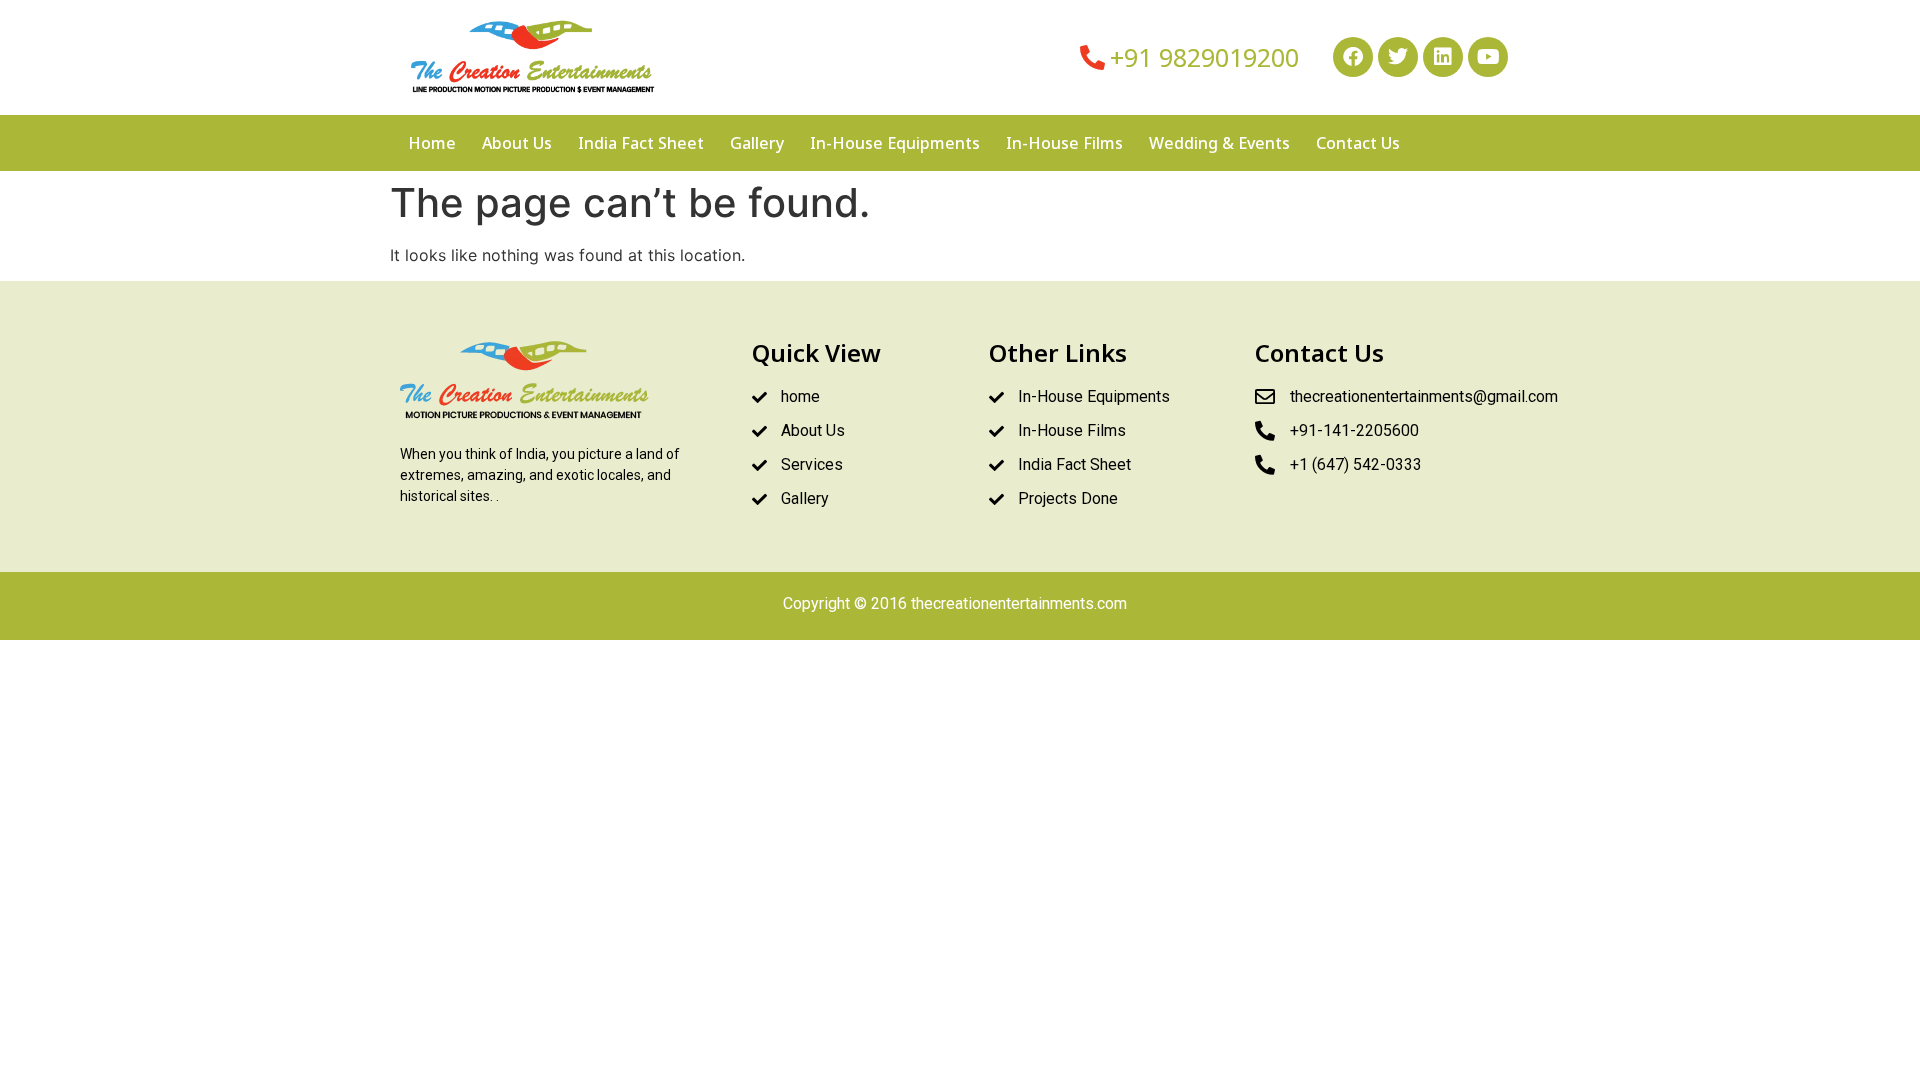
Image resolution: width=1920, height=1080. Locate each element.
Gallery (757, 143)
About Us (517, 143)
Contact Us (1358, 143)
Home (432, 143)
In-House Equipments (895, 143)
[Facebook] (1353, 57)
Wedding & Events (1219, 143)
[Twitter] (1398, 57)
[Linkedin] (1443, 57)
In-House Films (1064, 143)
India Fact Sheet (641, 143)
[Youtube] (1488, 57)
